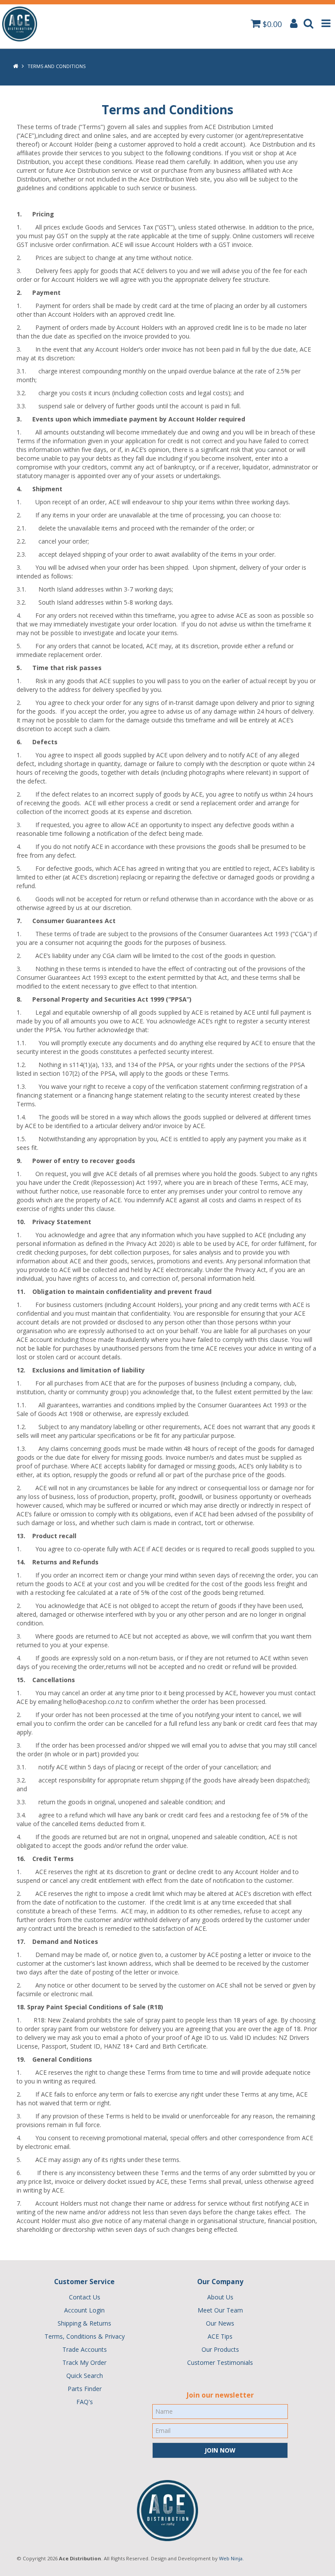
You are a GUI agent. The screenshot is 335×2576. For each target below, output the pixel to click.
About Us (220, 2297)
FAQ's (85, 2402)
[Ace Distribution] (20, 23)
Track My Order (84, 2362)
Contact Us (85, 2297)
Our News (220, 2323)
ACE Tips (220, 2336)
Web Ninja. (231, 2558)
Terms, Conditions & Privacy (85, 2336)
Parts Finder (85, 2389)
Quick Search (85, 2376)
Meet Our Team (220, 2310)
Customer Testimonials (220, 2362)
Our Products (220, 2349)
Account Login (84, 2310)
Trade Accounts (85, 2349)
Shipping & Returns (84, 2323)
